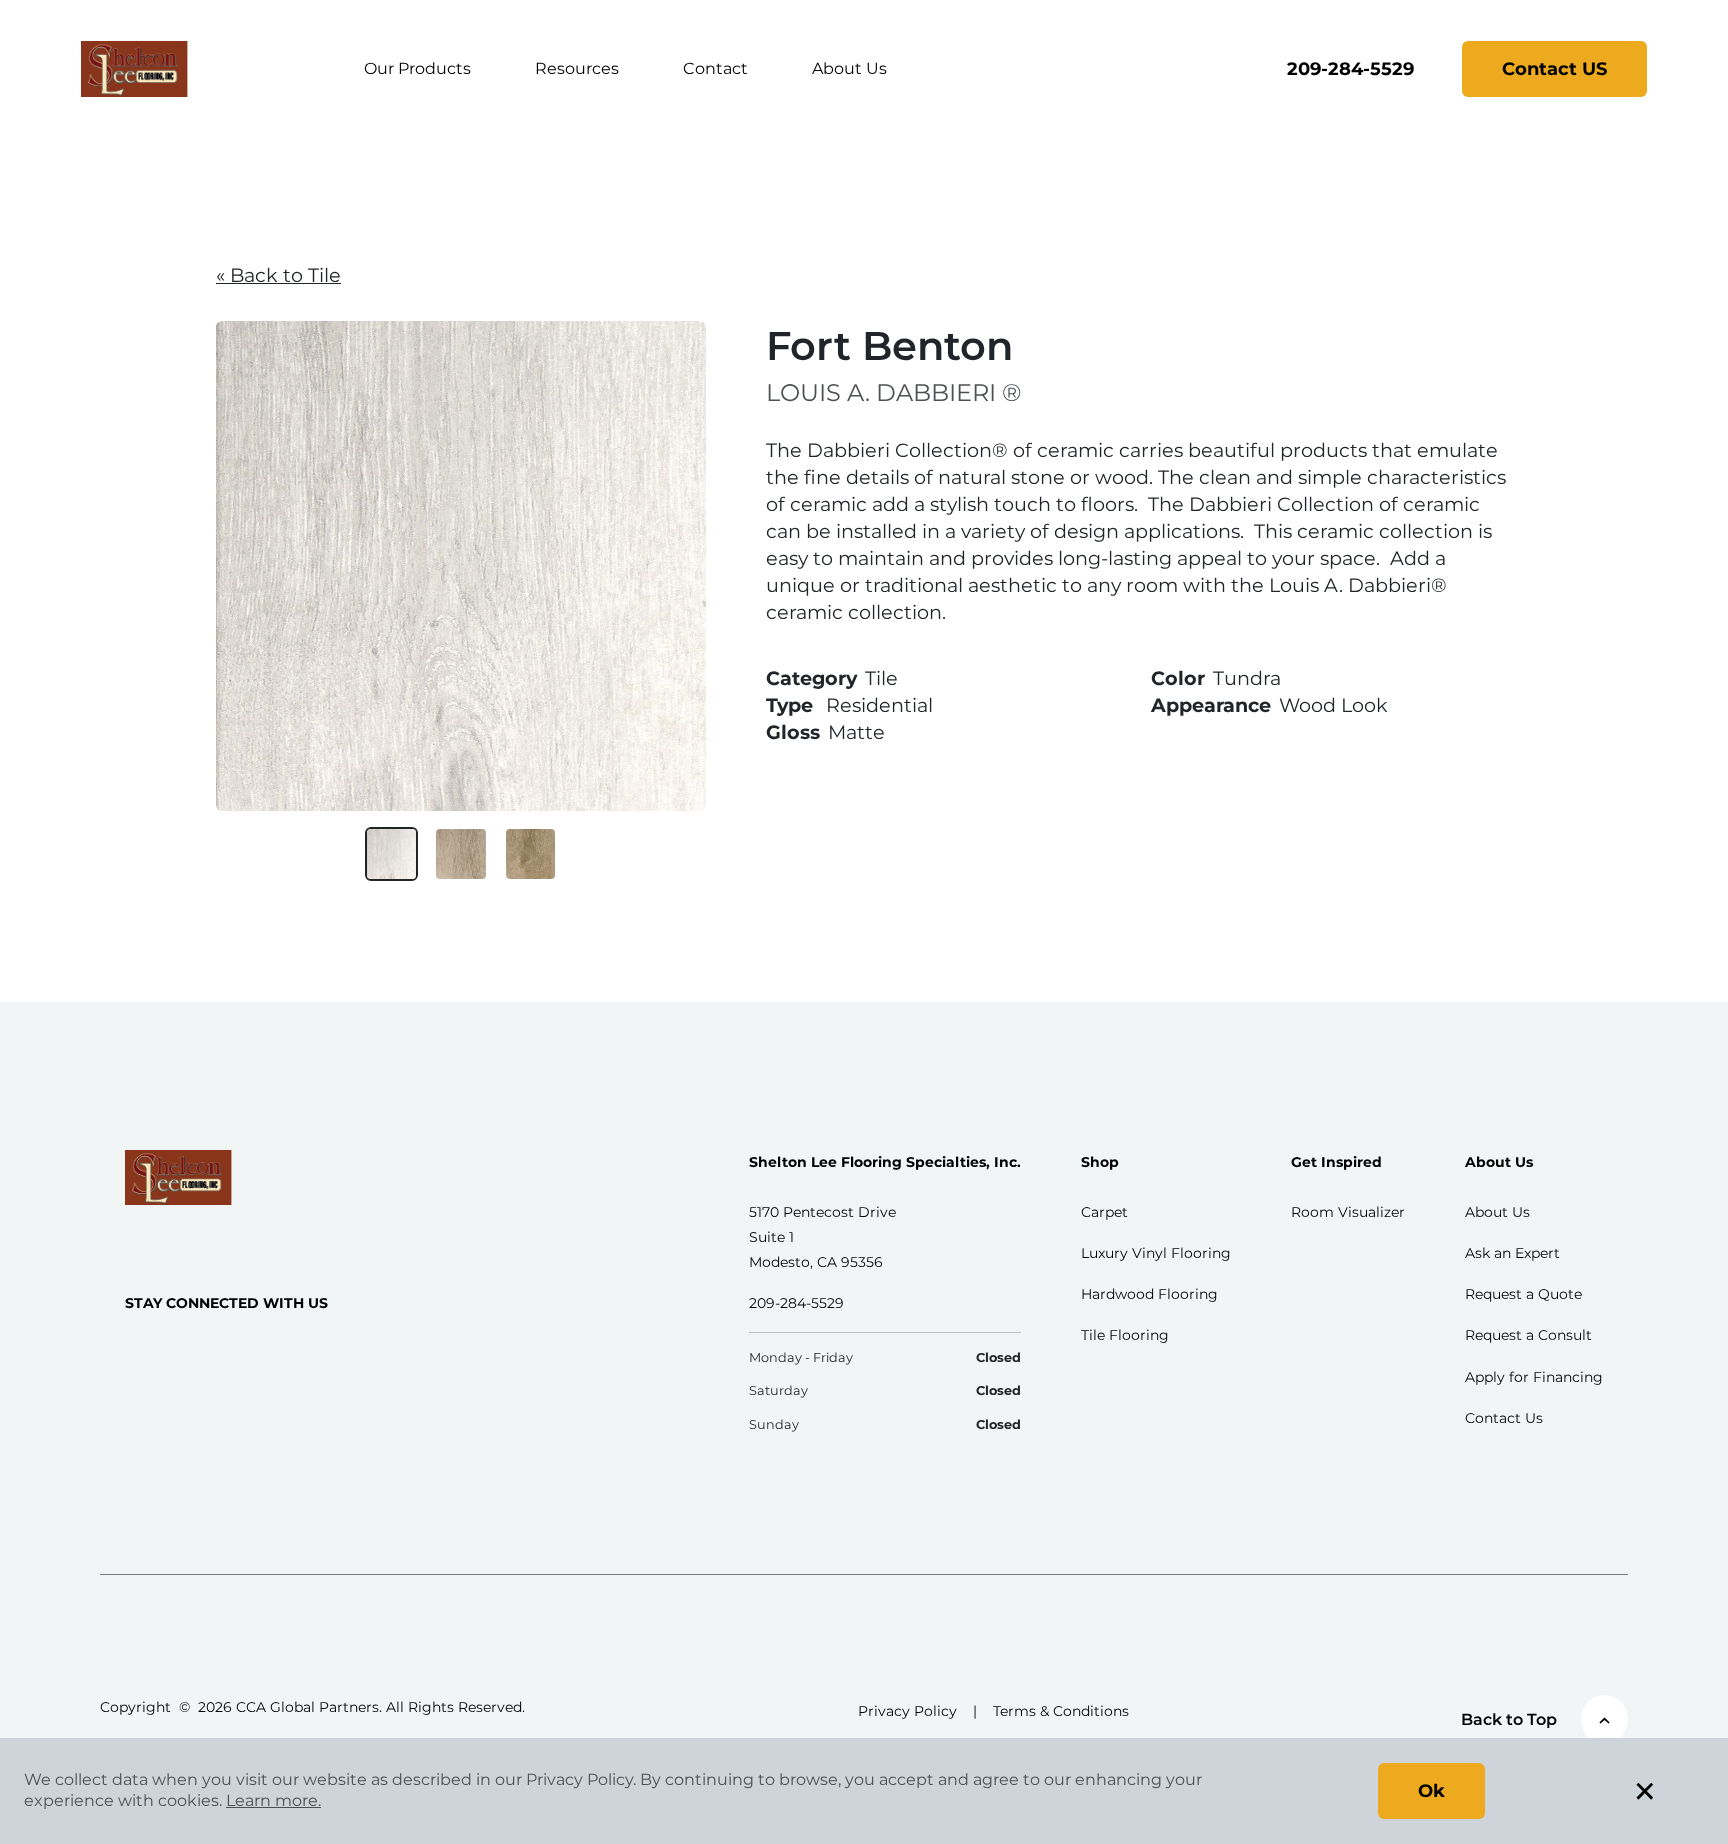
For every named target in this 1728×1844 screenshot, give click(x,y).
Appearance (1211, 705)
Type (789, 705)
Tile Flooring (1125, 1335)
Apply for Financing (1534, 1377)
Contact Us (1504, 1418)
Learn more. (273, 1800)
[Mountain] (531, 854)
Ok (1431, 1791)
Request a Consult (1528, 1335)
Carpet (1104, 1212)
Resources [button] (577, 68)
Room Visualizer (1348, 1212)
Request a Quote (1523, 1294)
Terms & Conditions (1061, 1711)
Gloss (793, 732)
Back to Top (1509, 1719)
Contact (715, 68)
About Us (849, 68)
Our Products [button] (417, 68)
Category (811, 678)
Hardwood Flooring (1149, 1294)
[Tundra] (392, 854)
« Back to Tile (278, 275)
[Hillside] (461, 854)
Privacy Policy (907, 1711)
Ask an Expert (1512, 1253)
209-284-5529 (1350, 69)
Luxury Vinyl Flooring (1156, 1253)
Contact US (1554, 69)
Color (1178, 678)
